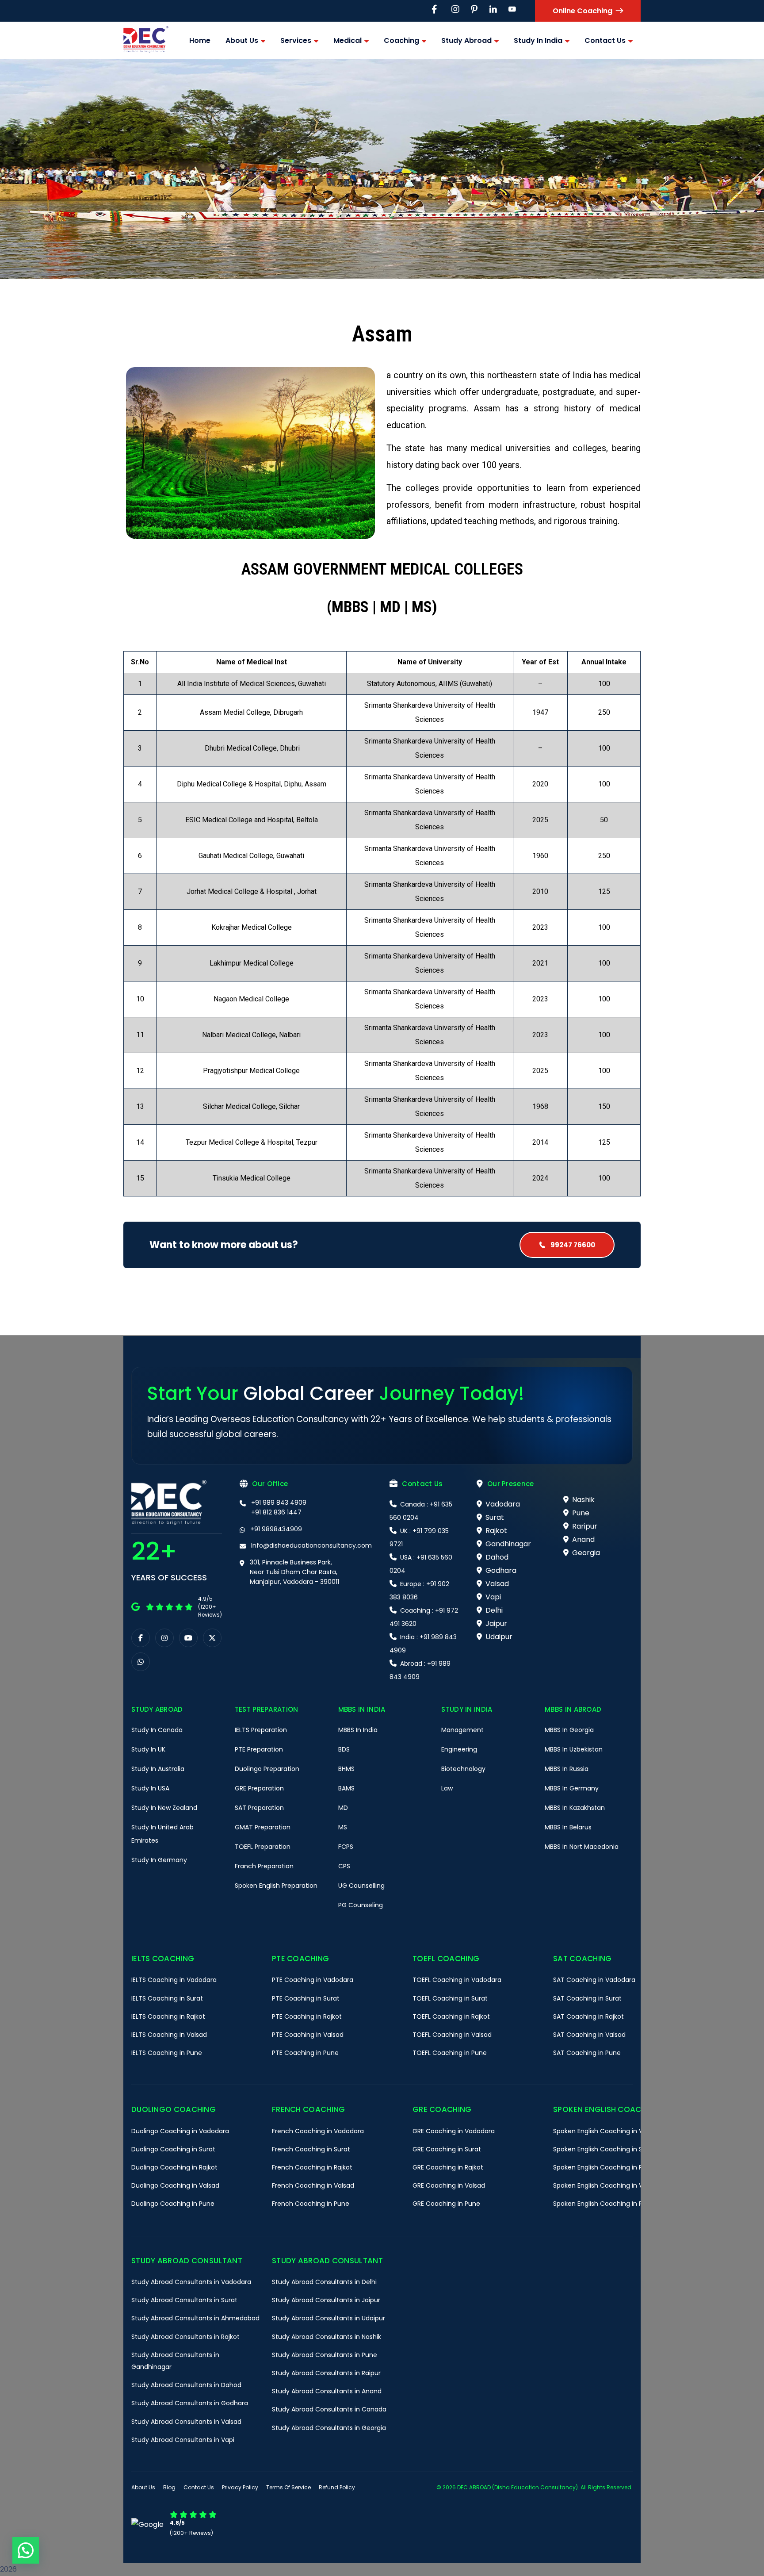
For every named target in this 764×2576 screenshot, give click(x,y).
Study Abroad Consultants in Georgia (329, 2428)
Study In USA (150, 1788)
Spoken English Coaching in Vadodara (611, 2131)
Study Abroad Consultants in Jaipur (326, 2300)
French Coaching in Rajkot (312, 2167)
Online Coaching (583, 11)
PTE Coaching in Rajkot (307, 2016)
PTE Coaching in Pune (305, 2053)
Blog (169, 2487)
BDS (344, 1749)
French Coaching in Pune (311, 2204)
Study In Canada (157, 1730)
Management (462, 1730)
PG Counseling (361, 1905)
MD (343, 1808)
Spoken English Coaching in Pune (604, 2204)
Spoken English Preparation (276, 1886)
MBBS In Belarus (568, 1827)
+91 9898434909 (276, 1529)
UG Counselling (361, 1886)
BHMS (346, 1769)
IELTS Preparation (261, 1730)
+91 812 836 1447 (276, 1512)
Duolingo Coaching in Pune (173, 2204)
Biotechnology (463, 1769)
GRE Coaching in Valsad (449, 2185)
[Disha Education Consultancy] (146, 40)
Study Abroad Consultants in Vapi (183, 2440)
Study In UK (148, 1749)
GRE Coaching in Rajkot (448, 2167)
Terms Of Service (288, 2487)
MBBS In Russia (567, 1769)
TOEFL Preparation (263, 1847)
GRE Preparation (259, 1788)
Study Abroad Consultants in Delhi (324, 2282)
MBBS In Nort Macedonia (582, 1847)
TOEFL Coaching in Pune (450, 2053)
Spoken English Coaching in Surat (604, 2149)
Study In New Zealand (164, 1808)
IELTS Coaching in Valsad (169, 2035)
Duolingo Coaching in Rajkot (174, 2167)
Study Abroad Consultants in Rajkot (185, 2337)
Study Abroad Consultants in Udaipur (329, 2318)
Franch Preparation (264, 1866)
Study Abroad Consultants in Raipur (326, 2373)
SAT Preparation (259, 1808)
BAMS (346, 1788)
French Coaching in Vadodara (318, 2131)
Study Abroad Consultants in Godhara (190, 2403)
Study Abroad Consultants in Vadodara (191, 2282)
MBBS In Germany (572, 1788)
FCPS (346, 1847)
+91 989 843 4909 (279, 1503)
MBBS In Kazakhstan (575, 1808)
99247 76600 (572, 1245)
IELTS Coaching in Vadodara (174, 1980)
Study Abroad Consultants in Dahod (186, 2385)
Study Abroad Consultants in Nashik (327, 2337)
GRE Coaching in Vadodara (454, 2131)
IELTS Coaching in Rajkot (168, 2016)
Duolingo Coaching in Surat (173, 2149)
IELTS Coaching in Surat (167, 1998)
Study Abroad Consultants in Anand (327, 2391)
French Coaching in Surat (311, 2149)
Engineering (459, 1749)
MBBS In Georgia (569, 1730)
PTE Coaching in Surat (306, 1998)
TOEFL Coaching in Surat (450, 1998)
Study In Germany (159, 1860)
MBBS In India (358, 1730)
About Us (143, 2487)
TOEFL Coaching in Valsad (452, 2035)
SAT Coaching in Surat (587, 1998)
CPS (344, 1866)
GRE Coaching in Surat (447, 2149)
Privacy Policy (240, 2487)
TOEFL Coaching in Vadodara (457, 1980)
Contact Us (199, 2487)
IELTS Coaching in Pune (167, 2053)
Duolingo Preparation (267, 1769)
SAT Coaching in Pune (587, 2053)
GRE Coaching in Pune (446, 2204)
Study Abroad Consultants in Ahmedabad (195, 2318)
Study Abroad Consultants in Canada (329, 2409)
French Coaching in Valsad (313, 2185)
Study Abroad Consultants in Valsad (186, 2422)
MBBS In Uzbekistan (574, 1749)
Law (447, 1788)
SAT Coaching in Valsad (589, 2035)
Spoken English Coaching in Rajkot (605, 2167)
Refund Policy (337, 2487)
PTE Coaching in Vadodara (313, 1980)
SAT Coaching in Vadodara (594, 1980)
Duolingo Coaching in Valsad (175, 2185)
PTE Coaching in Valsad (308, 2035)
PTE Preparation (259, 1749)
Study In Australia (158, 1769)
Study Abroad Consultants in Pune (325, 2355)
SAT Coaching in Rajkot (588, 2016)
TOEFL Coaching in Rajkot (451, 2016)
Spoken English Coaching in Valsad (606, 2185)
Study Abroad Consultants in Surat (184, 2300)
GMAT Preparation (263, 1827)
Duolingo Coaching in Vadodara (180, 2131)
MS (343, 1827)
